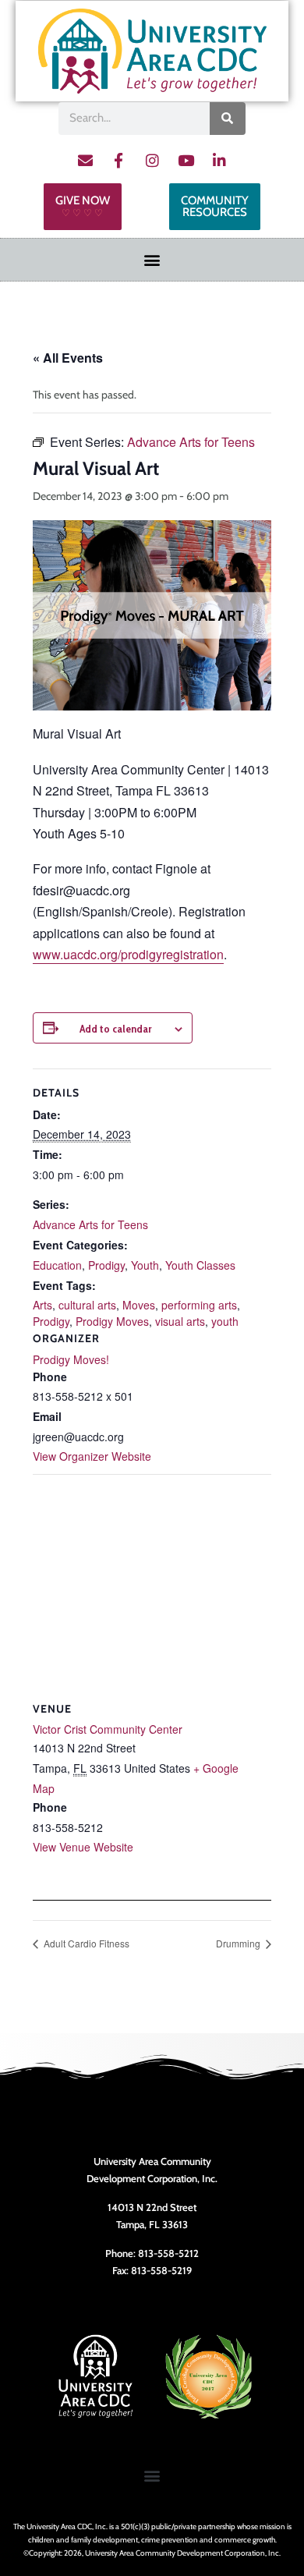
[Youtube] (186, 161)
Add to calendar (115, 1029)
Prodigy (106, 1265)
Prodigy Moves (112, 1321)
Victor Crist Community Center (108, 1729)
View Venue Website (83, 1847)
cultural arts (87, 1305)
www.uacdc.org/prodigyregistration (128, 954)
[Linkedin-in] (219, 161)
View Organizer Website (92, 1456)
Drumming (239, 1943)
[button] (152, 260)
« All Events (68, 358)
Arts (42, 1305)
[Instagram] (152, 161)
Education (57, 1265)
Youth (145, 1265)
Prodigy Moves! (71, 1359)
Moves (139, 1305)
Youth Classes (200, 1265)
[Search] (228, 119)
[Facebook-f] (118, 161)
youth (225, 1321)
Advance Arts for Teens (90, 1224)
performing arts (199, 1305)
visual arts (180, 1321)
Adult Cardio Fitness (85, 1943)
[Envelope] (85, 161)
